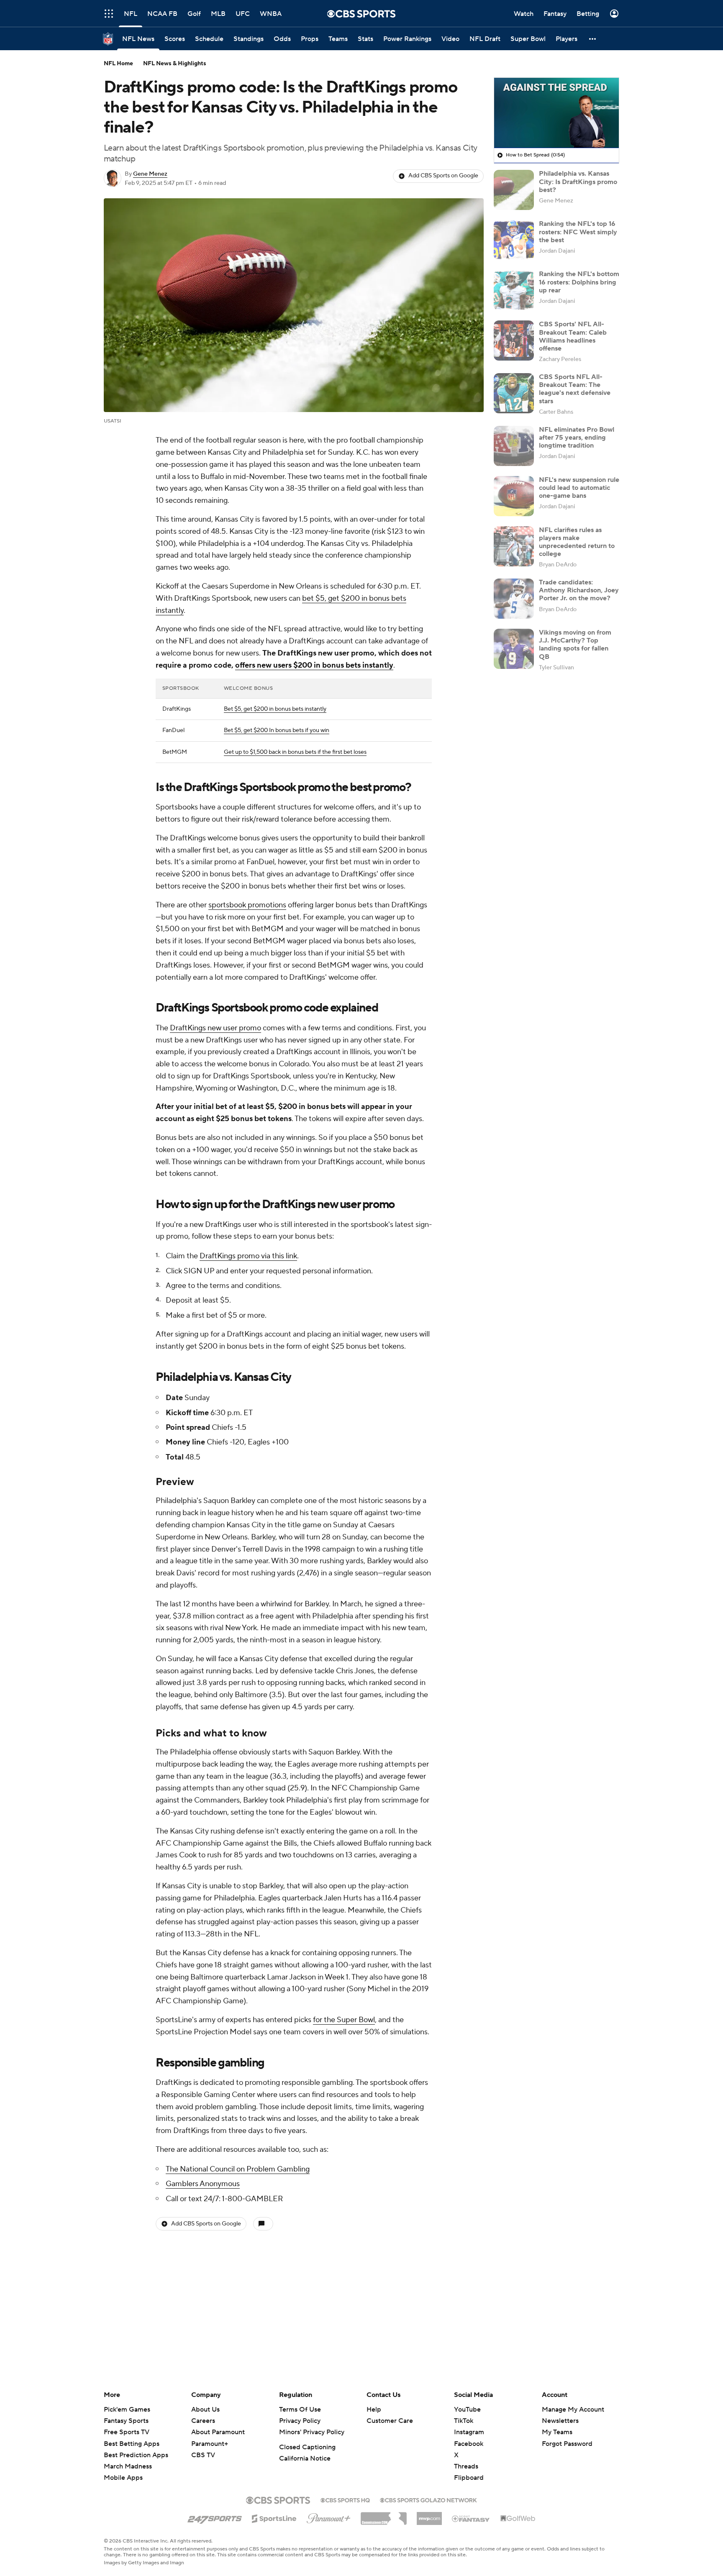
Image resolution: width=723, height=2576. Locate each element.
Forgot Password (567, 2444)
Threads (466, 2466)
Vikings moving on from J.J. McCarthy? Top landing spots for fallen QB (575, 645)
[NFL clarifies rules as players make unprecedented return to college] (514, 546)
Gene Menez (150, 174)
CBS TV (203, 2455)
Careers (203, 2421)
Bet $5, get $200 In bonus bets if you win (277, 730)
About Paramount (218, 2432)
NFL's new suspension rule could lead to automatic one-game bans (579, 488)
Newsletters (560, 2421)
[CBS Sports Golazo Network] (428, 2499)
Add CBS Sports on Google (443, 176)
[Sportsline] (274, 2517)
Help (374, 2410)
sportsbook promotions (247, 905)
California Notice (305, 2458)
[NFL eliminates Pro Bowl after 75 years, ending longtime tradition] (514, 446)
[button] (109, 14)
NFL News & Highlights (175, 64)
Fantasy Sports (126, 2421)
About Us (205, 2410)
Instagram (469, 2432)
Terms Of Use (300, 2410)
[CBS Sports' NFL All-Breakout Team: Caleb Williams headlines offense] (514, 341)
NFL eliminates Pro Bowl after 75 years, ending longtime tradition (577, 438)
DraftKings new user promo (215, 1028)
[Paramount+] (329, 2517)
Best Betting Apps (132, 2444)
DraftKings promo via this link (248, 1256)
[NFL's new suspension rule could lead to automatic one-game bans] (514, 496)
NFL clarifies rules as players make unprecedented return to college (577, 542)
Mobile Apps (123, 2478)
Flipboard (469, 2478)
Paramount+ (210, 2444)
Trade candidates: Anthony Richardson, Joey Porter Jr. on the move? (579, 590)
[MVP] (429, 2515)
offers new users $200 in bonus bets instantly (314, 665)
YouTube (467, 2410)
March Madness (128, 2466)
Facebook (469, 2444)
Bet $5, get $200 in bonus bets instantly (275, 709)
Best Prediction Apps (136, 2455)
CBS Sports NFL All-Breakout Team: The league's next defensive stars (575, 389)
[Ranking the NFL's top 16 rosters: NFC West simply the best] (514, 240)
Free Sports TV (127, 2432)
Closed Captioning (307, 2447)
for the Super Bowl (344, 2020)
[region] (556, 113)
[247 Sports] (215, 2517)
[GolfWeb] (518, 2519)
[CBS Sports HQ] (345, 2499)
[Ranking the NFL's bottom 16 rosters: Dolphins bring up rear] (514, 290)
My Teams (557, 2432)
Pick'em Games (127, 2410)
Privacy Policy (300, 2421)
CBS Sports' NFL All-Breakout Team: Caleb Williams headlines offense (573, 336)
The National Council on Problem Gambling (238, 2169)
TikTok (464, 2421)
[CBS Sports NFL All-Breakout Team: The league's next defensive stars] (514, 393)
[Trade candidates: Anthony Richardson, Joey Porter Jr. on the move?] (514, 599)
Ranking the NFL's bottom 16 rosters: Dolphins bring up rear (579, 282)
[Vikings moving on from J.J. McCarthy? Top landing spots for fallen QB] (514, 649)
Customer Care (390, 2421)
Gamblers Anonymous (203, 2184)
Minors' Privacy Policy (312, 2432)
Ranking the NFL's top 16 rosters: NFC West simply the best (578, 232)
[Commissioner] (384, 2515)
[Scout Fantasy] (471, 2518)
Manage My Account (573, 2410)
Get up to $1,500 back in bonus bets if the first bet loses (295, 752)
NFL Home (118, 64)
